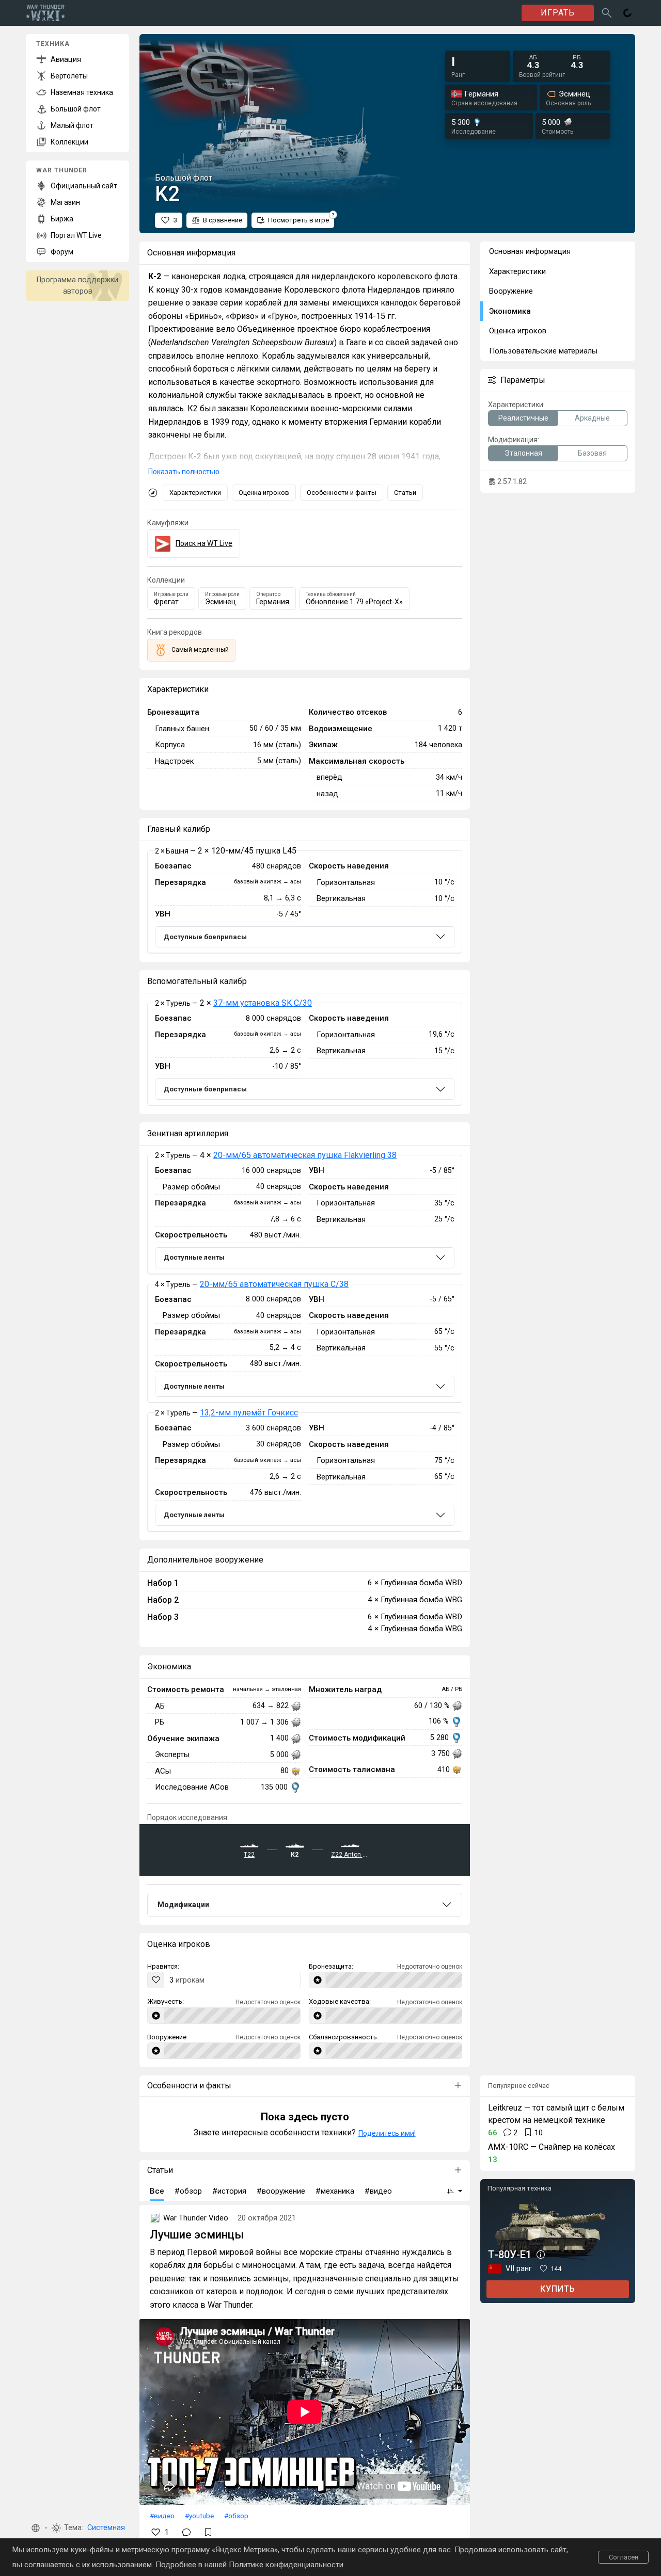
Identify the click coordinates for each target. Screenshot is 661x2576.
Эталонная (523, 453)
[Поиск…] (607, 13)
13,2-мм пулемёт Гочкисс (249, 1413)
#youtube (199, 2516)
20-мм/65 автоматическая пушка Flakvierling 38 (305, 1155)
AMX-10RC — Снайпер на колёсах (552, 2147)
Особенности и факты (342, 493)
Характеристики (195, 493)
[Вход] (627, 13)
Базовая (592, 453)
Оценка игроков (264, 493)
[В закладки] (208, 2532)
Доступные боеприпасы (205, 937)
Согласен (624, 2557)
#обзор (236, 2516)
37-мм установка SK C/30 (263, 1003)
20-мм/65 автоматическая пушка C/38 (274, 1284)
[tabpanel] (305, 902)
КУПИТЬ (558, 2289)
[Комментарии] (186, 2532)
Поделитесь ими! (387, 2133)
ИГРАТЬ (558, 13)
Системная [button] (106, 2528)
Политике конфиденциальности (286, 2565)
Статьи (405, 493)
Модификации (183, 1905)
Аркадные (592, 418)
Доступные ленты (194, 1257)
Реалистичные (523, 418)
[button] (36, 2528)
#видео (162, 2516)
